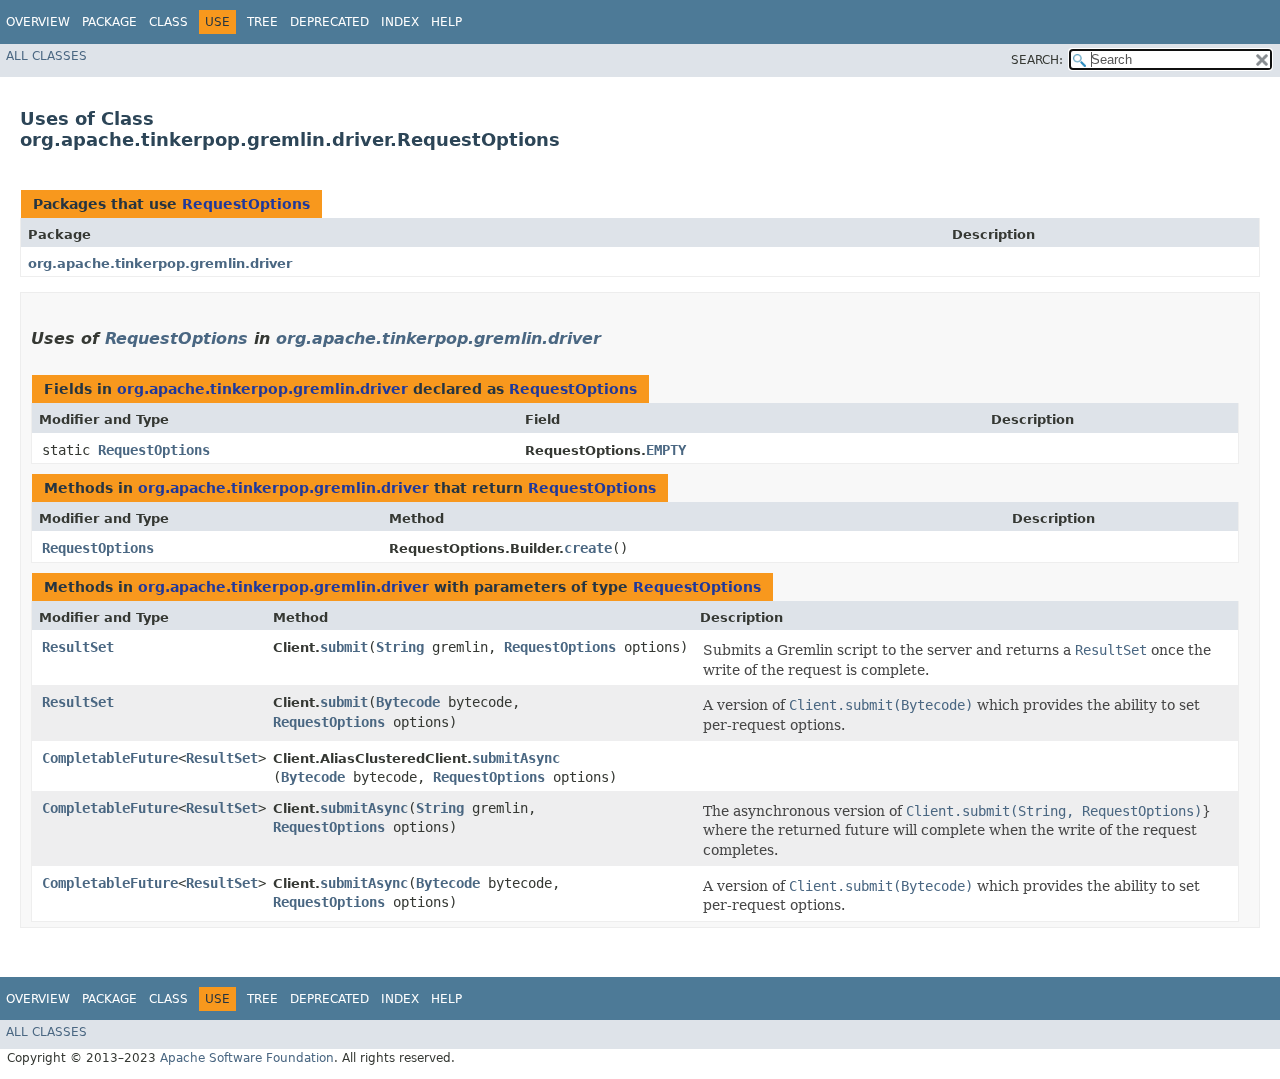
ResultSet (78, 647)
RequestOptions (246, 204)
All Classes (46, 56)
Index (400, 22)
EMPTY (666, 450)
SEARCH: (1037, 60)
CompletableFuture (110, 758)
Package (109, 22)
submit (344, 647)
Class (168, 22)
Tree (262, 22)
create (588, 548)
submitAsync (516, 758)
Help (446, 22)
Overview (38, 22)
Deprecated (329, 22)
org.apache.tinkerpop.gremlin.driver (160, 263)
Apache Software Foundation (247, 1058)
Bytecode (408, 702)
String (400, 647)
